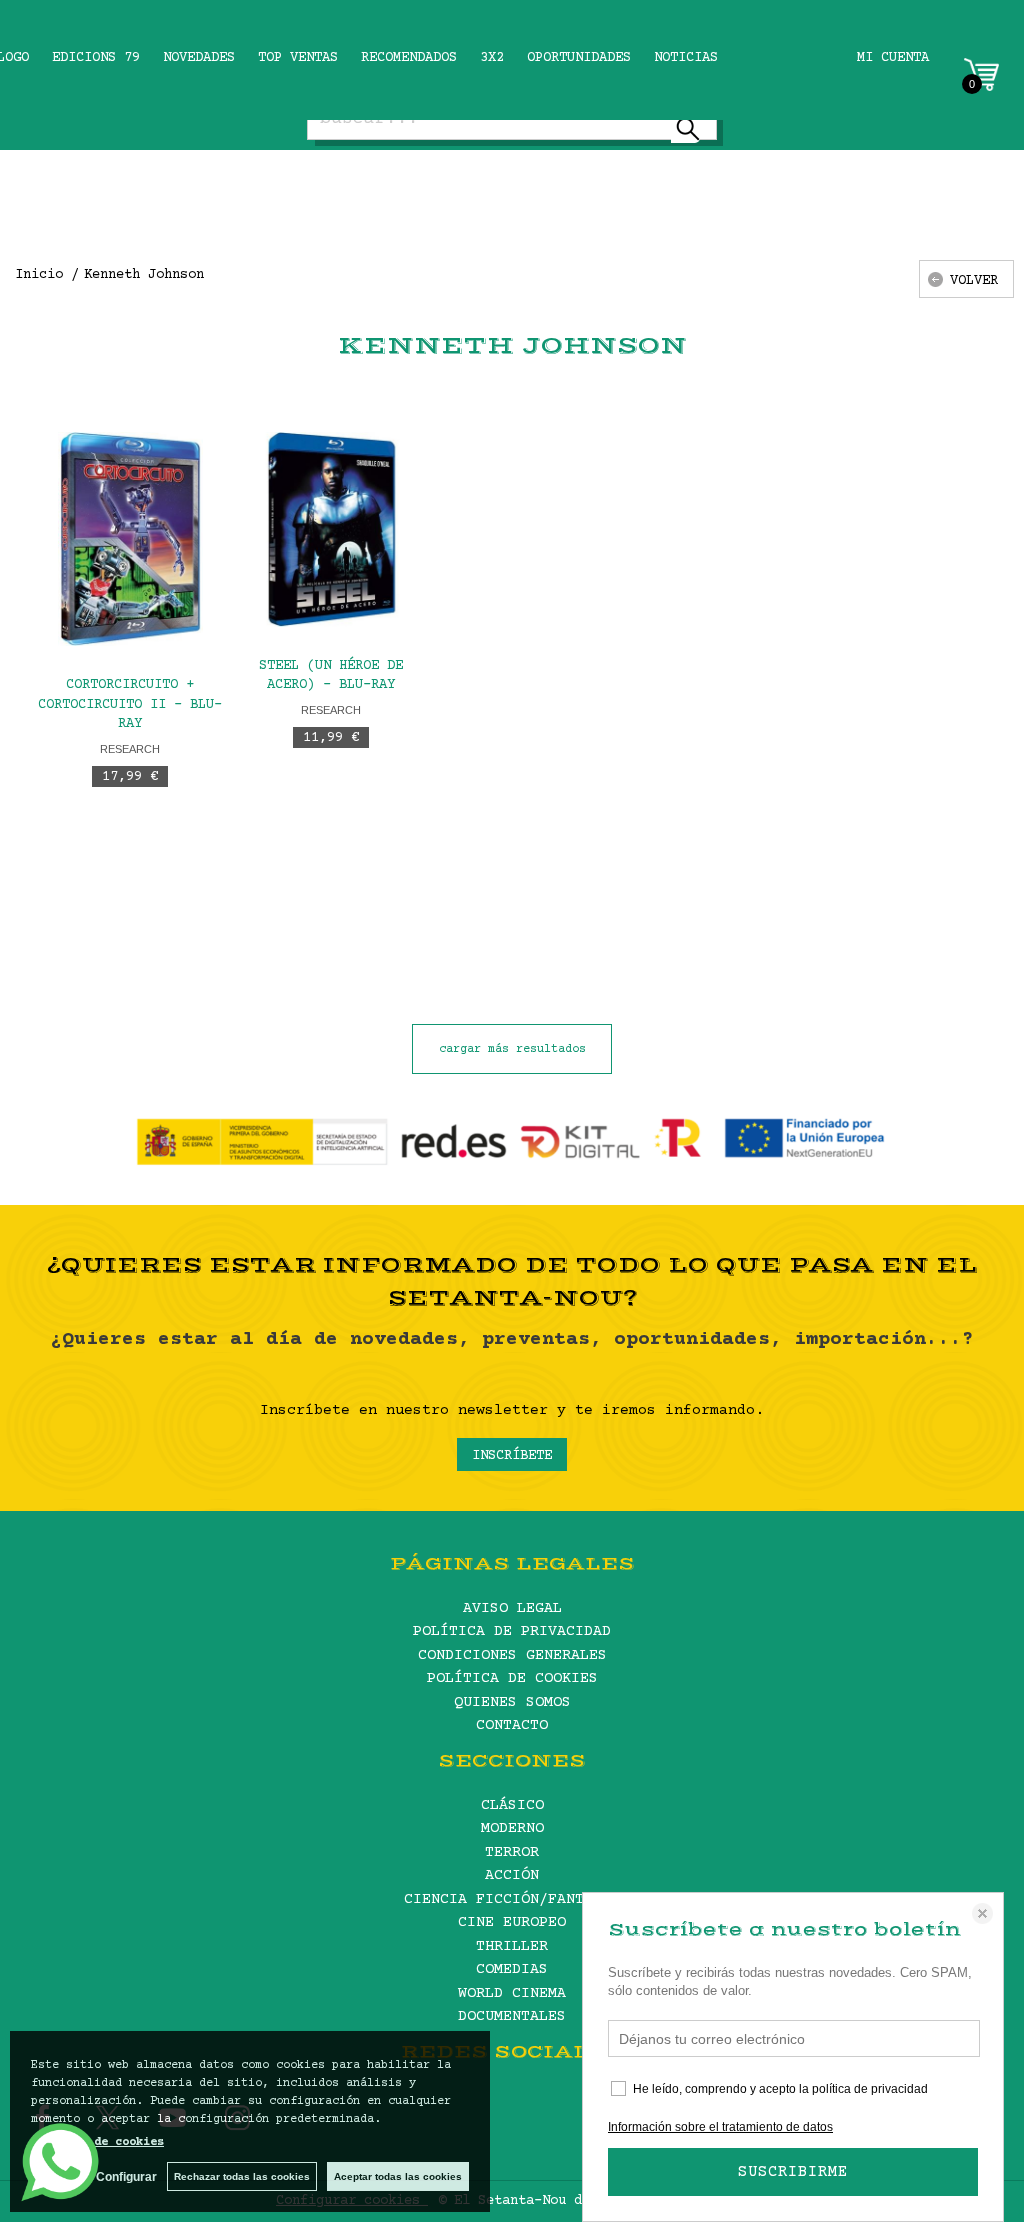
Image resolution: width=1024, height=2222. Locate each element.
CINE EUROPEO (512, 1922)
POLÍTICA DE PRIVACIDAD (512, 1631)
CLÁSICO (512, 1805)
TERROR (512, 1852)
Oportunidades (579, 58)
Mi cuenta (893, 58)
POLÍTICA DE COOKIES (512, 1678)
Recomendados (409, 58)
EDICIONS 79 (96, 58)
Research (130, 749)
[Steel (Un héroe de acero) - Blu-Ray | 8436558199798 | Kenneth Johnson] (331, 529)
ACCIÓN (512, 1875)
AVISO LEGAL (512, 1608)
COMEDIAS (512, 1969)
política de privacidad (870, 2089)
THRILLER (512, 1946)
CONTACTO (512, 1725)
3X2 (492, 58)
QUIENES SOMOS (512, 1702)
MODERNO (512, 1828)
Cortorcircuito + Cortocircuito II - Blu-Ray (130, 705)
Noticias (686, 58)
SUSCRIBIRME (793, 2172)
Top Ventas (298, 58)
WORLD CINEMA (512, 1993)
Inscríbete (512, 1456)
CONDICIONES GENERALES (512, 1655)
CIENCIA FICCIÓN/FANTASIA (512, 1899)
